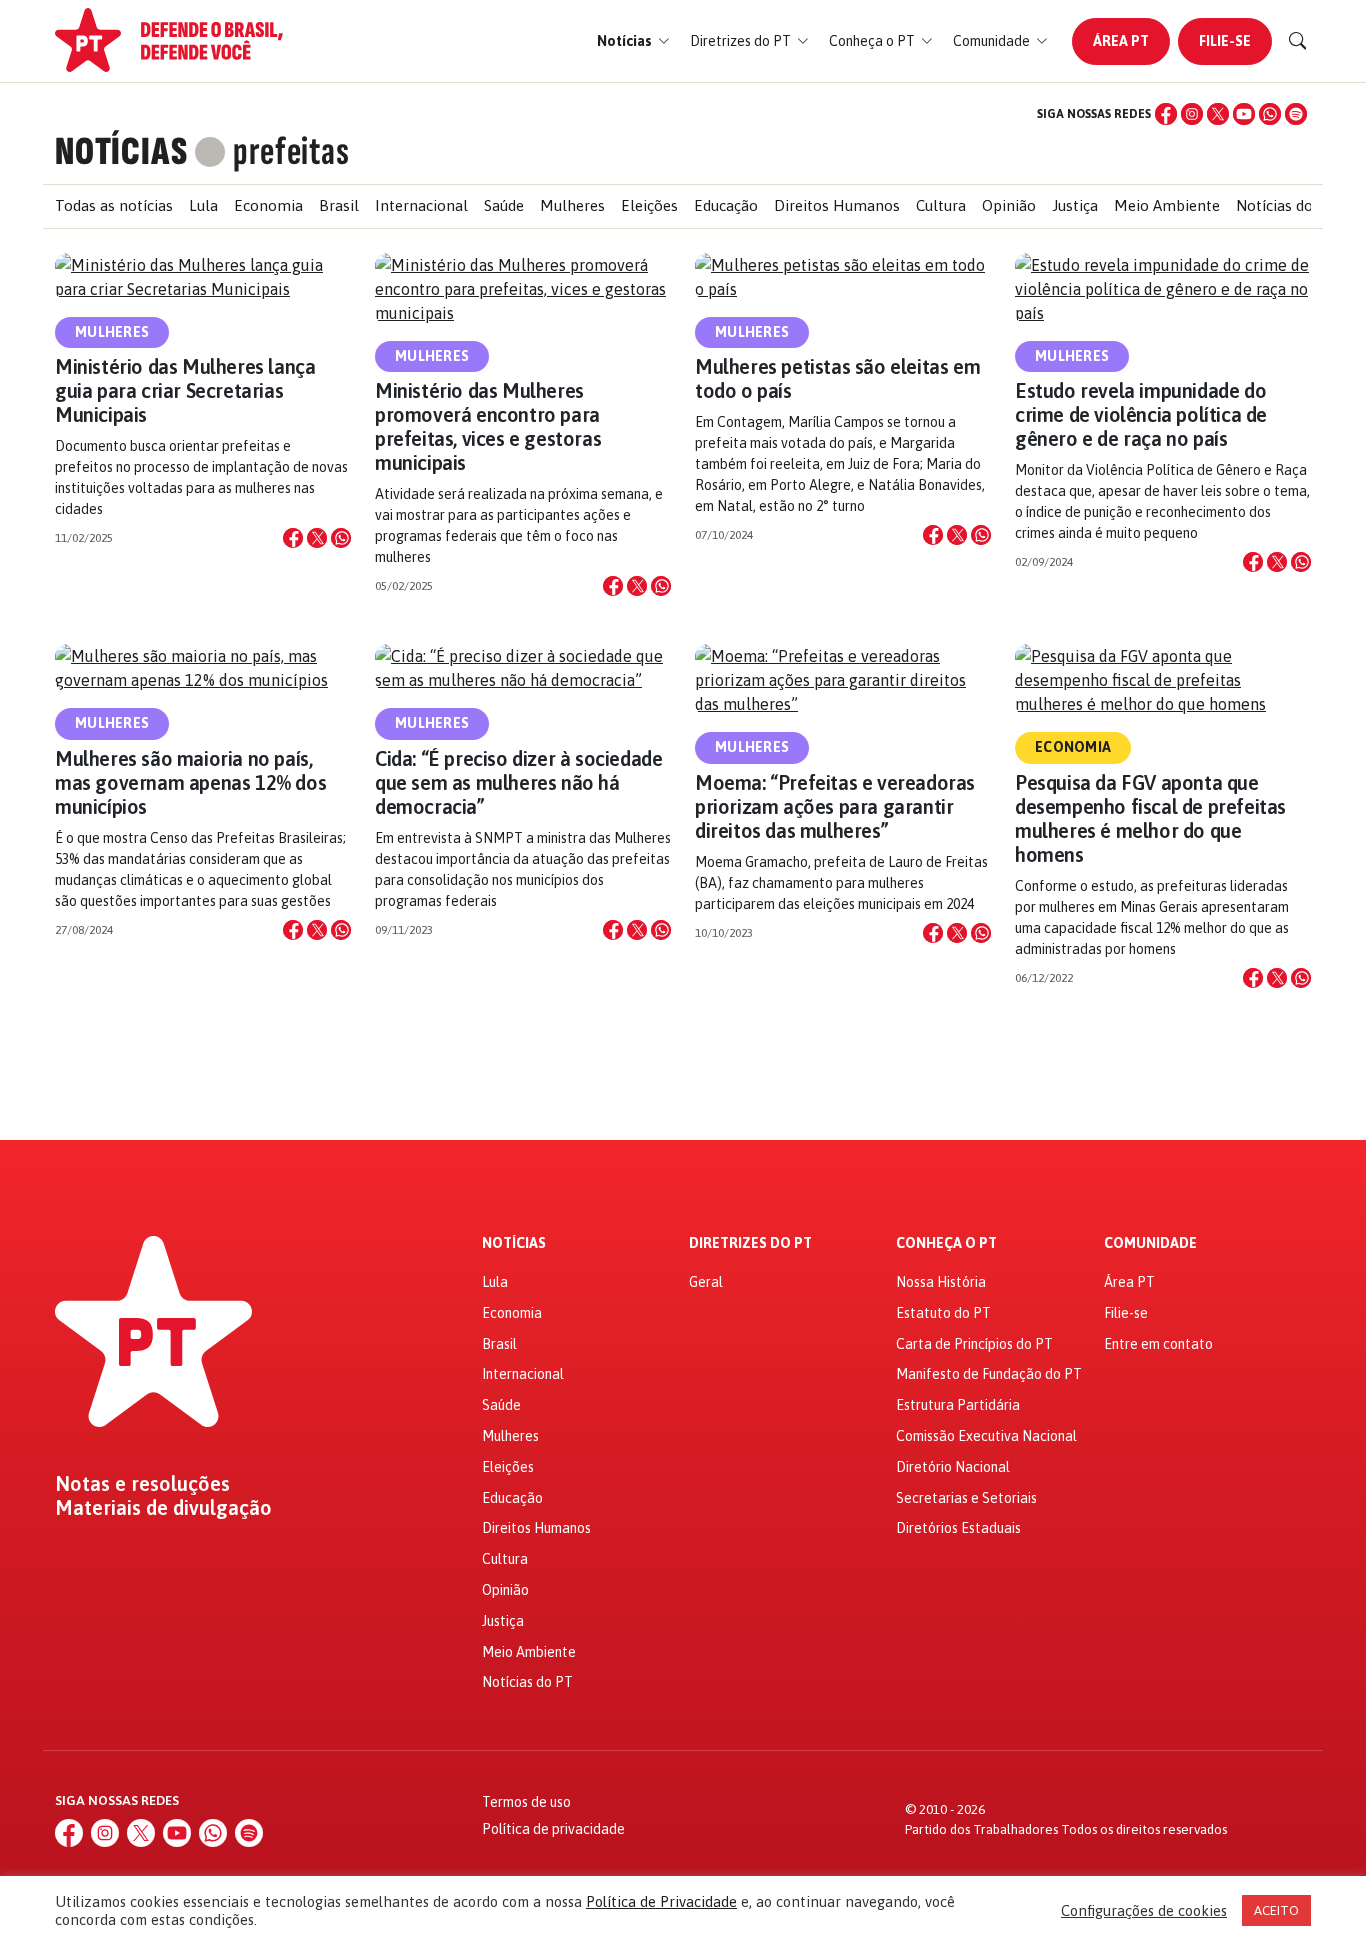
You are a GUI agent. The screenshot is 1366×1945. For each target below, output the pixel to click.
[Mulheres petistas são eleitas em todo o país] (843, 277)
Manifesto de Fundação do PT (989, 1374)
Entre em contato (1158, 1344)
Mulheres (572, 205)
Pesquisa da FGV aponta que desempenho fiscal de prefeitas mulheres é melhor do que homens (1150, 818)
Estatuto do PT (943, 1313)
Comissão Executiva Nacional (986, 1436)
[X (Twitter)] (1218, 114)
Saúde (504, 205)
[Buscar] (1298, 41)
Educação (726, 205)
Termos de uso (526, 1802)
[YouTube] (1244, 114)
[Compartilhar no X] (317, 538)
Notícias (514, 1243)
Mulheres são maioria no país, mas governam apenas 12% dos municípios (190, 782)
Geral (706, 1282)
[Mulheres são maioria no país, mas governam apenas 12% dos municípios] (203, 668)
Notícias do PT (1286, 205)
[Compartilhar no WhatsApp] (341, 538)
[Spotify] (1296, 114)
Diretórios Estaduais (958, 1528)
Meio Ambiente (1167, 205)
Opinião (1009, 205)
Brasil (339, 205)
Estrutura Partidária (958, 1405)
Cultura (941, 205)
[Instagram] (1192, 114)
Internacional (421, 205)
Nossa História (941, 1282)
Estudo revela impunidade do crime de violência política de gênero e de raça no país (1141, 414)
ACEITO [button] (1276, 1910)
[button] (633, 41)
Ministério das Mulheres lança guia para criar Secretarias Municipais (185, 390)
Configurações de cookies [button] (1144, 1910)
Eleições (649, 205)
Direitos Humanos (837, 205)
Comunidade (1150, 1243)
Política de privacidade (553, 1829)
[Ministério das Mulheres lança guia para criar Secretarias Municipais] (203, 277)
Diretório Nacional (953, 1467)
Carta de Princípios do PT (974, 1344)
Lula (203, 205)
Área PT (1121, 41)
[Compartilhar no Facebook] (293, 538)
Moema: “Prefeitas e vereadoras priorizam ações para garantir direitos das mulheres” (835, 806)
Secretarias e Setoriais (966, 1498)
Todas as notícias (114, 205)
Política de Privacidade (661, 1901)
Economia (268, 205)
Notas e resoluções (142, 1484)
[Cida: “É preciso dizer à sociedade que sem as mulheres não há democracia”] (523, 668)
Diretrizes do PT (750, 1243)
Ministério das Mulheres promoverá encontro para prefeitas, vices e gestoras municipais (488, 426)
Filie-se (1225, 41)
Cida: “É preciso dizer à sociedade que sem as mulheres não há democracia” (518, 782)
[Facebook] (1166, 114)
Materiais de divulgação (163, 1508)
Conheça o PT (946, 1243)
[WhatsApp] (1270, 114)
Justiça (1075, 205)
